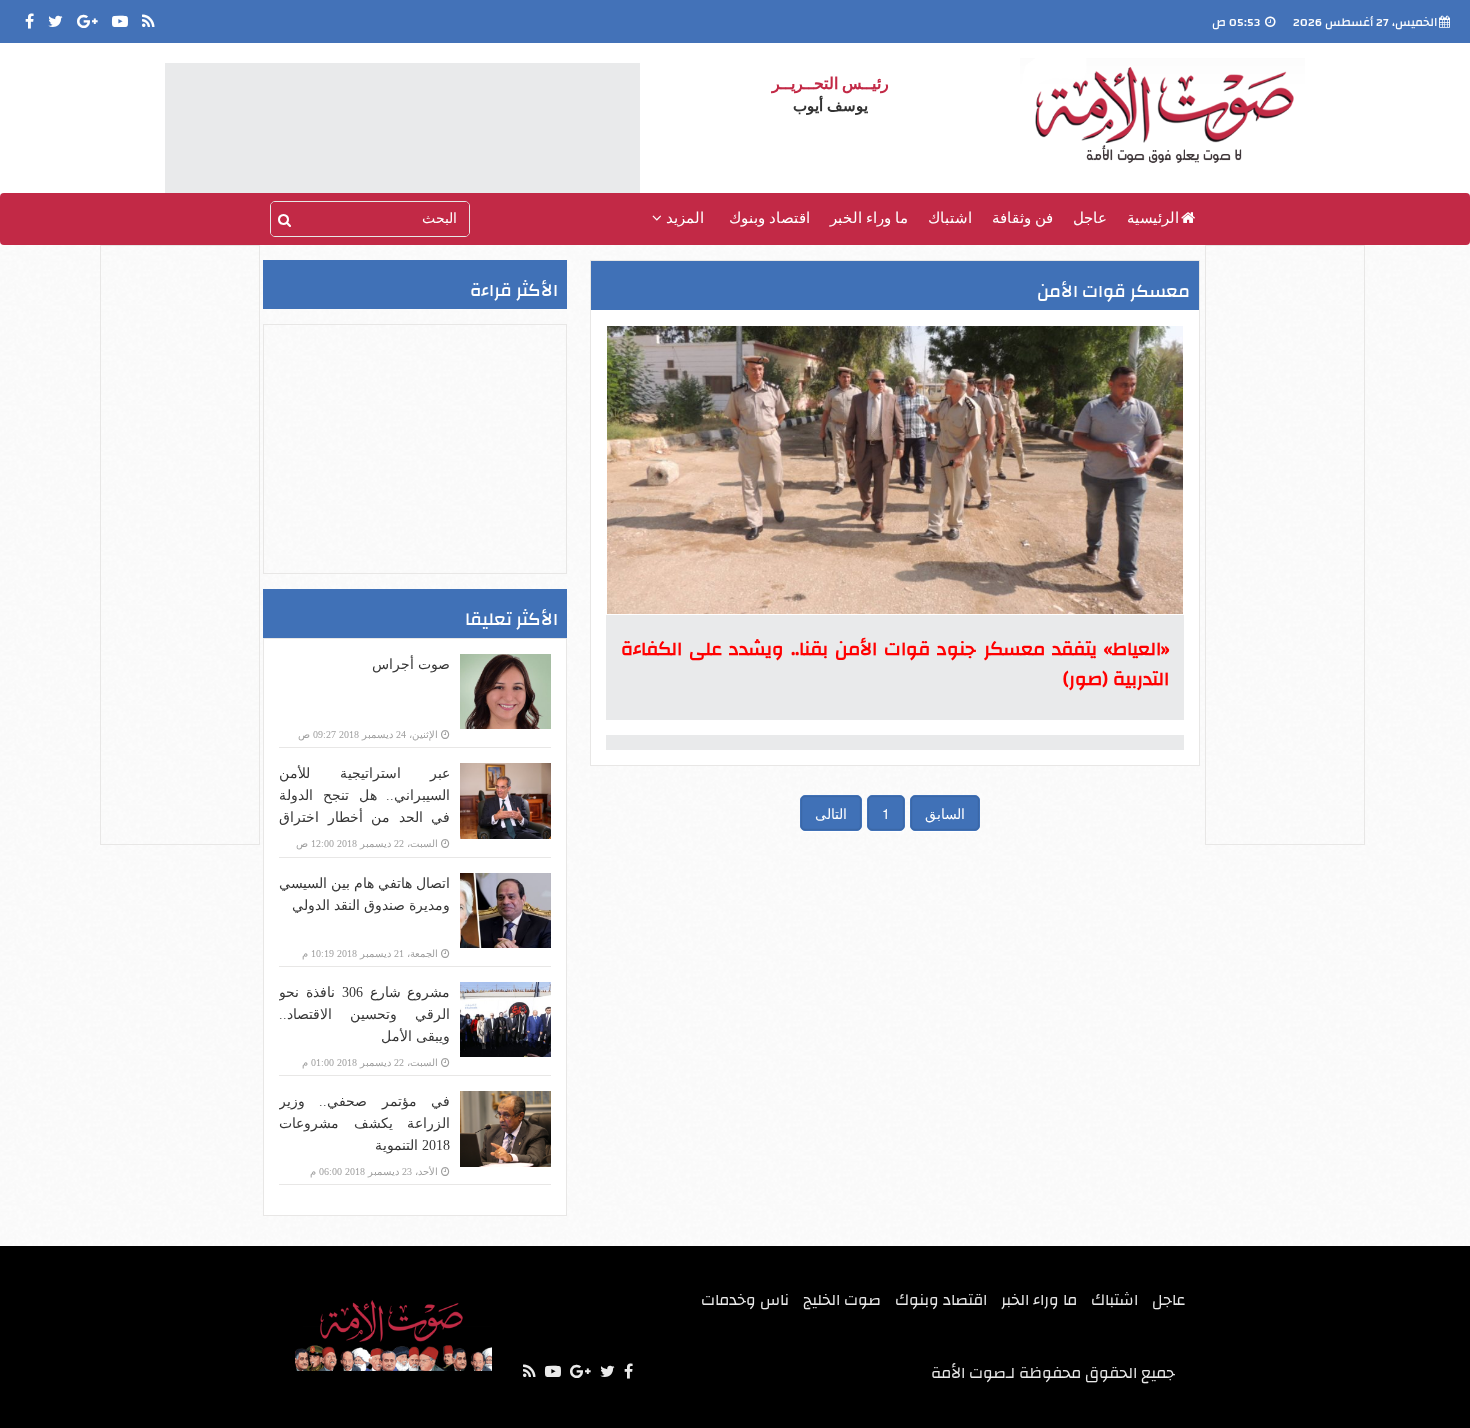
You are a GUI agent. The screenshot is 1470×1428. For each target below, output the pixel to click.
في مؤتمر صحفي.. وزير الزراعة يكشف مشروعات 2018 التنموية (364, 1123)
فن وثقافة (1022, 218)
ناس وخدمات (745, 1300)
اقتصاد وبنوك (769, 218)
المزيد (683, 218)
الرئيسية (1153, 218)
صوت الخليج (842, 1300)
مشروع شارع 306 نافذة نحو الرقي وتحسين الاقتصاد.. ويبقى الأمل (364, 1014)
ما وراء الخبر (869, 218)
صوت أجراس (411, 664)
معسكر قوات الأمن (1113, 291)
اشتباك (950, 218)
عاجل (1090, 218)
